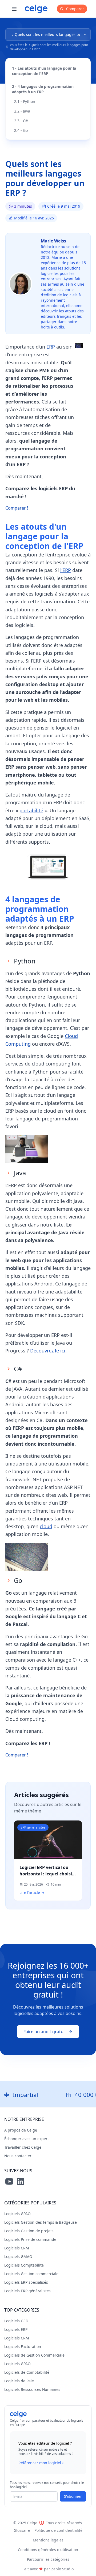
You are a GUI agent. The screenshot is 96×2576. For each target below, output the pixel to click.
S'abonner (73, 2496)
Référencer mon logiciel (40, 2463)
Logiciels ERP (16, 2329)
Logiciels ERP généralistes (27, 2291)
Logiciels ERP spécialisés (26, 2282)
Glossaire (22, 2530)
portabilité (31, 810)
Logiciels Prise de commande (30, 2239)
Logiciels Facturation (23, 2347)
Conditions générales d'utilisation (48, 2550)
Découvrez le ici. (48, 1351)
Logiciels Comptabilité (24, 2265)
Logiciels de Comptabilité (27, 2372)
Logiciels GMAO (18, 2257)
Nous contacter (18, 2156)
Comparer (75, 9)
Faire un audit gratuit (45, 2032)
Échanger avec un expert (27, 2139)
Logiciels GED (16, 2321)
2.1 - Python (25, 101)
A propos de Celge (21, 2130)
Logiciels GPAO (17, 2214)
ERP (51, 347)
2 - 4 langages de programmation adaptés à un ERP (43, 89)
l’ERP (66, 570)
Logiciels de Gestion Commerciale (34, 2355)
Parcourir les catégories (48, 2559)
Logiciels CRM (17, 2248)
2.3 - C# (21, 121)
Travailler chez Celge (23, 2147)
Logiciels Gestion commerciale (31, 2274)
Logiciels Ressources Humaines (32, 2389)
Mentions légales (48, 2540)
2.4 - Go (21, 130)
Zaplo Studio (62, 2569)
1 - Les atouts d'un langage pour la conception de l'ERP (44, 71)
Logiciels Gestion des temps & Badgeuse (41, 2222)
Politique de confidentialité (58, 2530)
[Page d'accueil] (36, 9)
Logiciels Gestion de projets (29, 2231)
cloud (46, 1526)
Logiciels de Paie (19, 2381)
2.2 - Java (22, 111)
